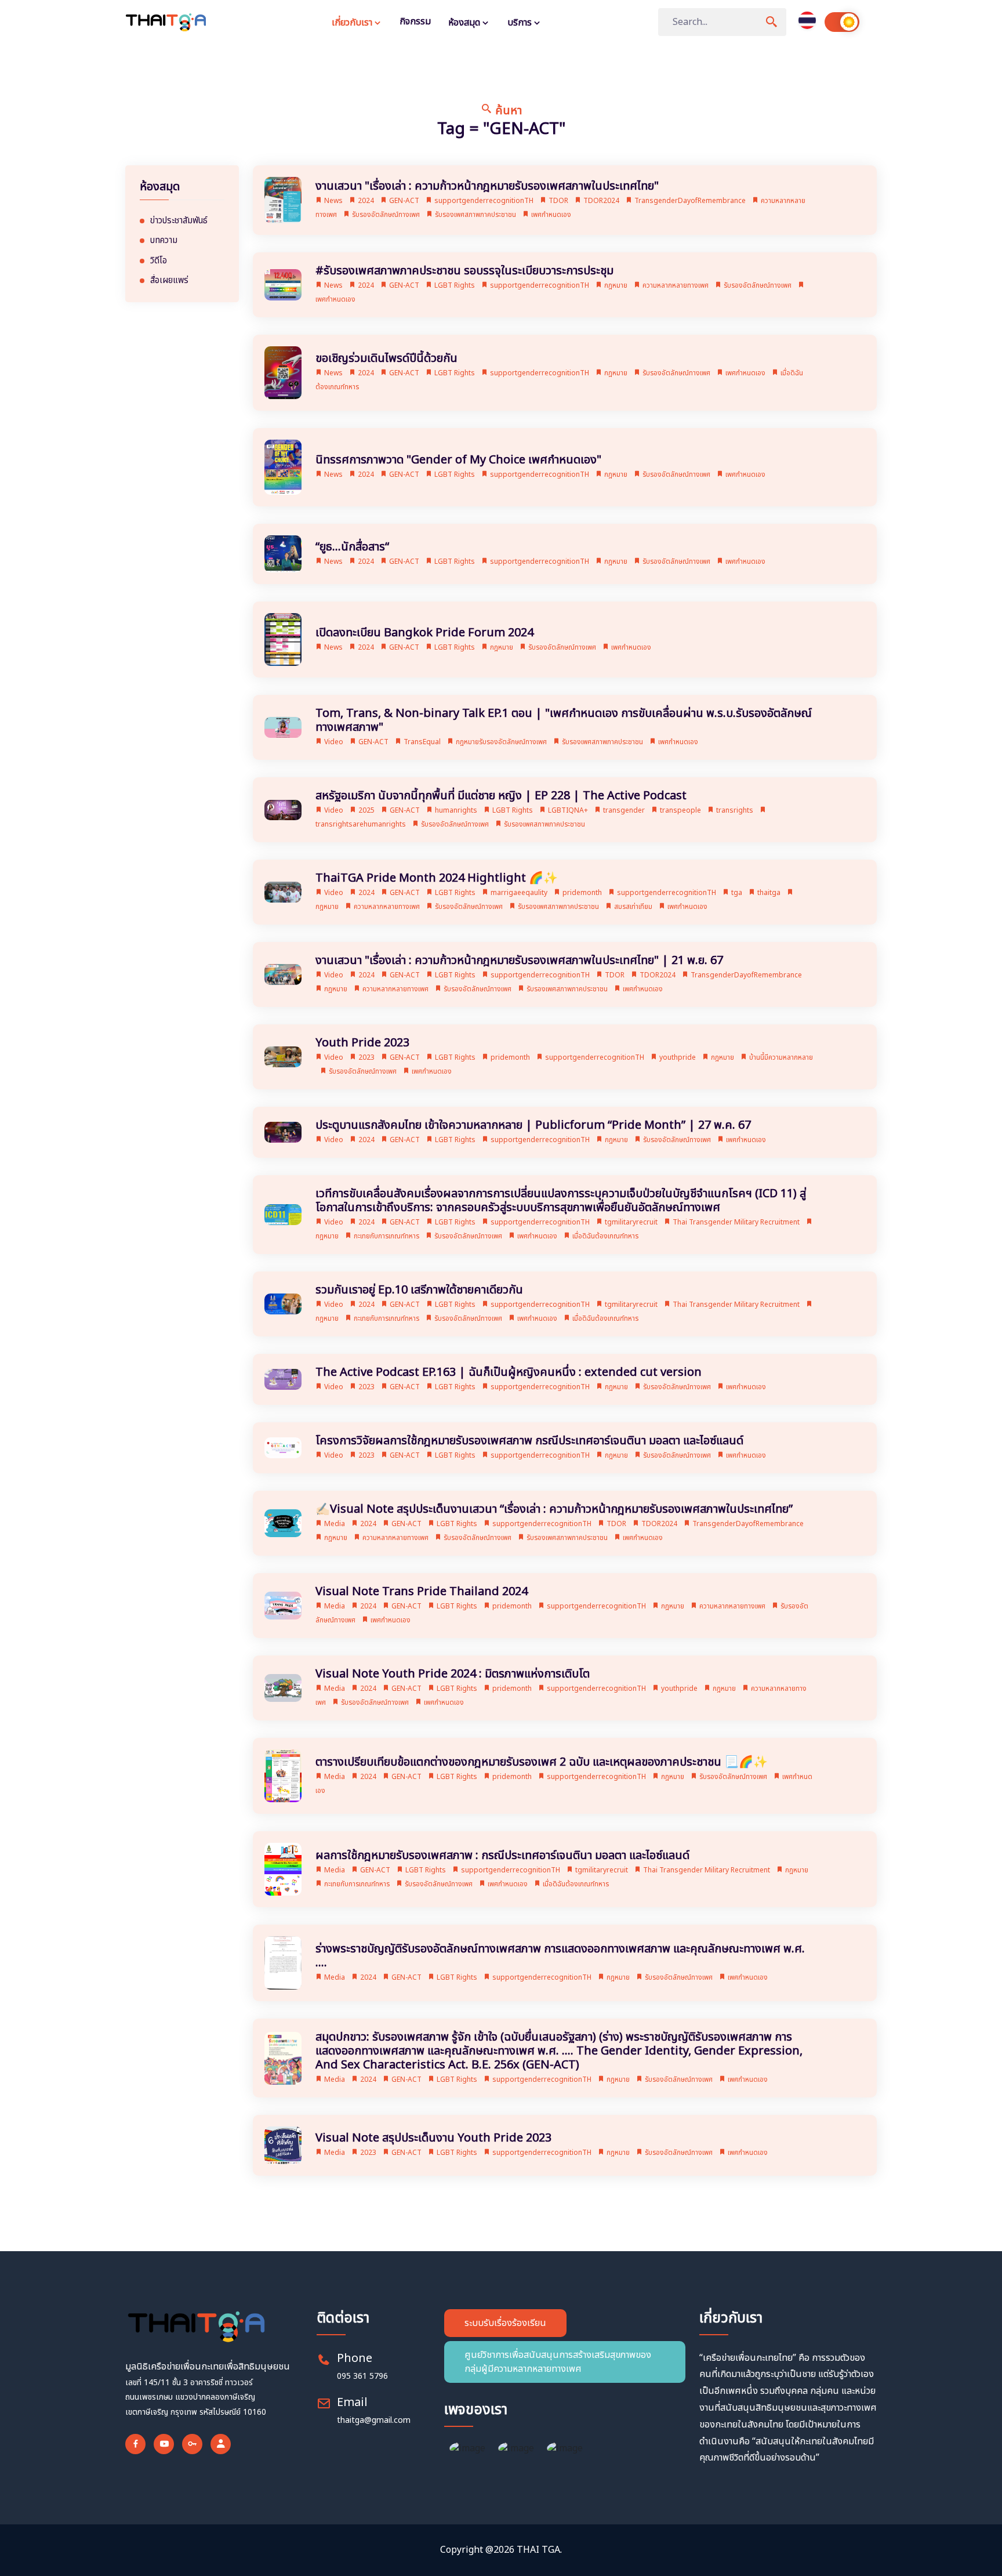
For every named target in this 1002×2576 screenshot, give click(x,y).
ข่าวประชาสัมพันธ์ (179, 221)
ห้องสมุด (465, 23)
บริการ (521, 23)
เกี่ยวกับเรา (353, 23)
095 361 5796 (362, 2376)
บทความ (164, 241)
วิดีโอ (159, 261)
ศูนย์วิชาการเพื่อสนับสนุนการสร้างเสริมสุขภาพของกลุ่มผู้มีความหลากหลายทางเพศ (558, 2362)
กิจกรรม (415, 21)
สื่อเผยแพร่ (169, 281)
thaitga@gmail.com (374, 2420)
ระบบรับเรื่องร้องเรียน (505, 2323)
